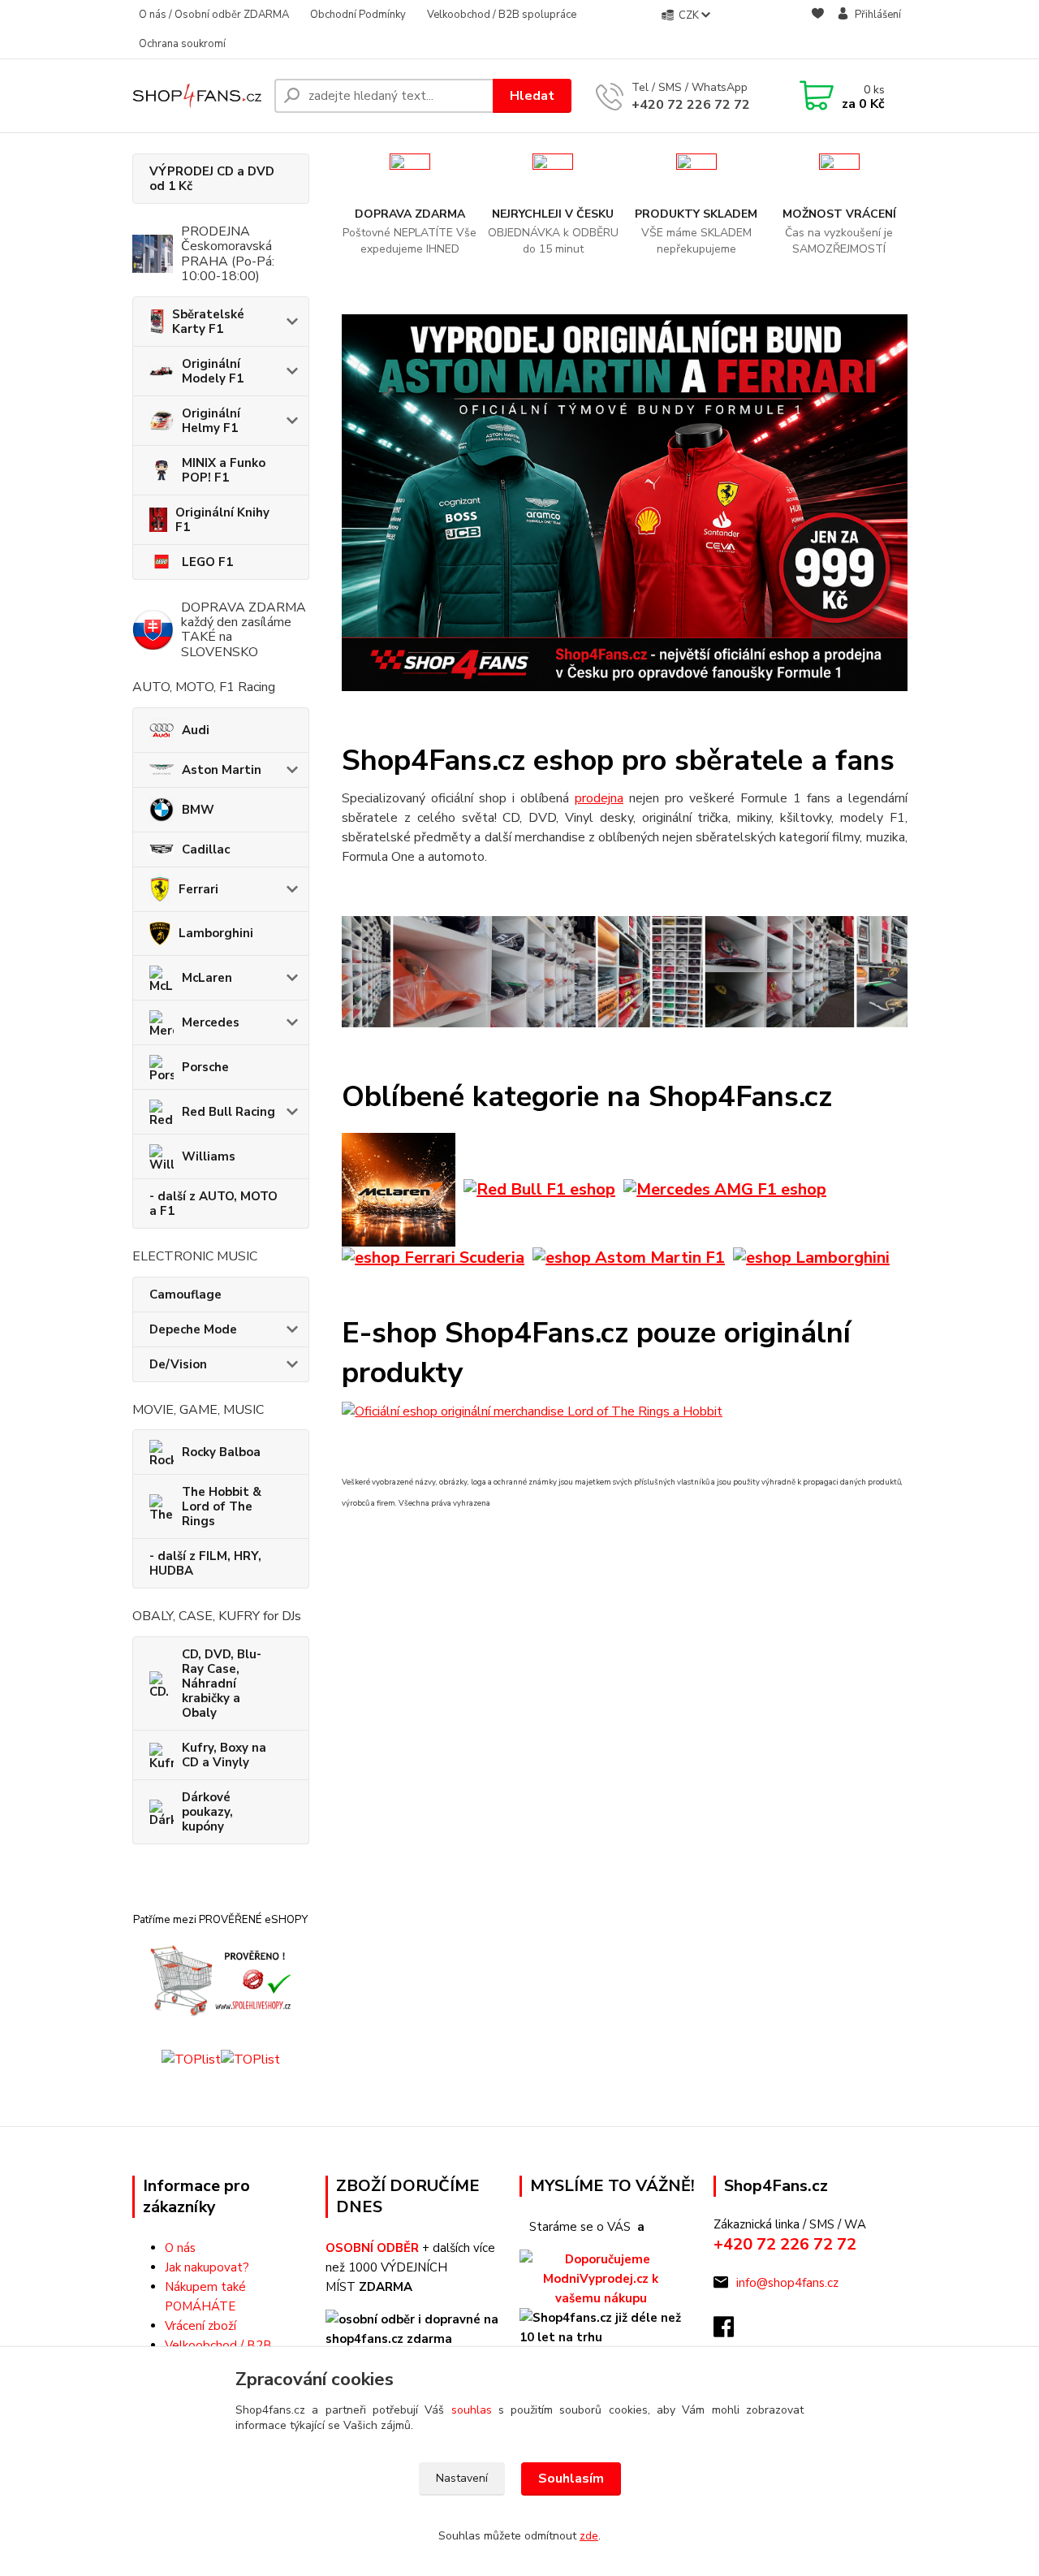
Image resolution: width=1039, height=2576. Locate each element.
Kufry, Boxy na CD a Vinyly (224, 1755)
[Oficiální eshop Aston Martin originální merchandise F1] (629, 1257)
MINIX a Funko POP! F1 (224, 470)
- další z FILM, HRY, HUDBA (205, 1563)
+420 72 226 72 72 (691, 105)
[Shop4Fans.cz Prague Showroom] (624, 971)
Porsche (205, 1067)
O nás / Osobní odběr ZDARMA (214, 15)
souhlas (472, 2410)
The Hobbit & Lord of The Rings (222, 1506)
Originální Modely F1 (213, 371)
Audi (196, 730)
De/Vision (178, 1364)
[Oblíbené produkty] (818, 30)
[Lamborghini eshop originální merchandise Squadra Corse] (811, 1257)
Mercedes (211, 1022)
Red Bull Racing (228, 1112)
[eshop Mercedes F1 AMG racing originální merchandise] (725, 1189)
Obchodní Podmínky (358, 15)
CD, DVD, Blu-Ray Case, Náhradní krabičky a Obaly (222, 1683)
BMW (198, 810)
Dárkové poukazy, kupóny (207, 1812)
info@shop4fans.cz (787, 2283)
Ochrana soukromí (182, 44)
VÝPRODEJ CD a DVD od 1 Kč (212, 179)
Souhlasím (571, 2479)
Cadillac (206, 849)
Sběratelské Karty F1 (208, 322)
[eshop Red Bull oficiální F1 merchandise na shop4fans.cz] (539, 1189)
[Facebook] (732, 2332)
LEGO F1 (207, 562)
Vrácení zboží (200, 2326)
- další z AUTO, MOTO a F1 (213, 1204)
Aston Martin (222, 770)
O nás (180, 2248)
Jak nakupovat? (207, 2267)
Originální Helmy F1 (211, 421)
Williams (209, 1156)
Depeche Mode (193, 1329)
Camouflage (185, 1294)
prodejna (599, 798)
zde (589, 2536)
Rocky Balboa (221, 1452)
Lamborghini (216, 933)
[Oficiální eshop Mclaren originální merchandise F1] (399, 1189)
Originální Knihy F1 (222, 520)
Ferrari (198, 889)
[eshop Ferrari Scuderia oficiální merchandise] (433, 1257)
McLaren (207, 978)
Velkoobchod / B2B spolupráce (502, 15)
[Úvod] (197, 96)
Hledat (532, 96)
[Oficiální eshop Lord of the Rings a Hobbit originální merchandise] (532, 1411)
